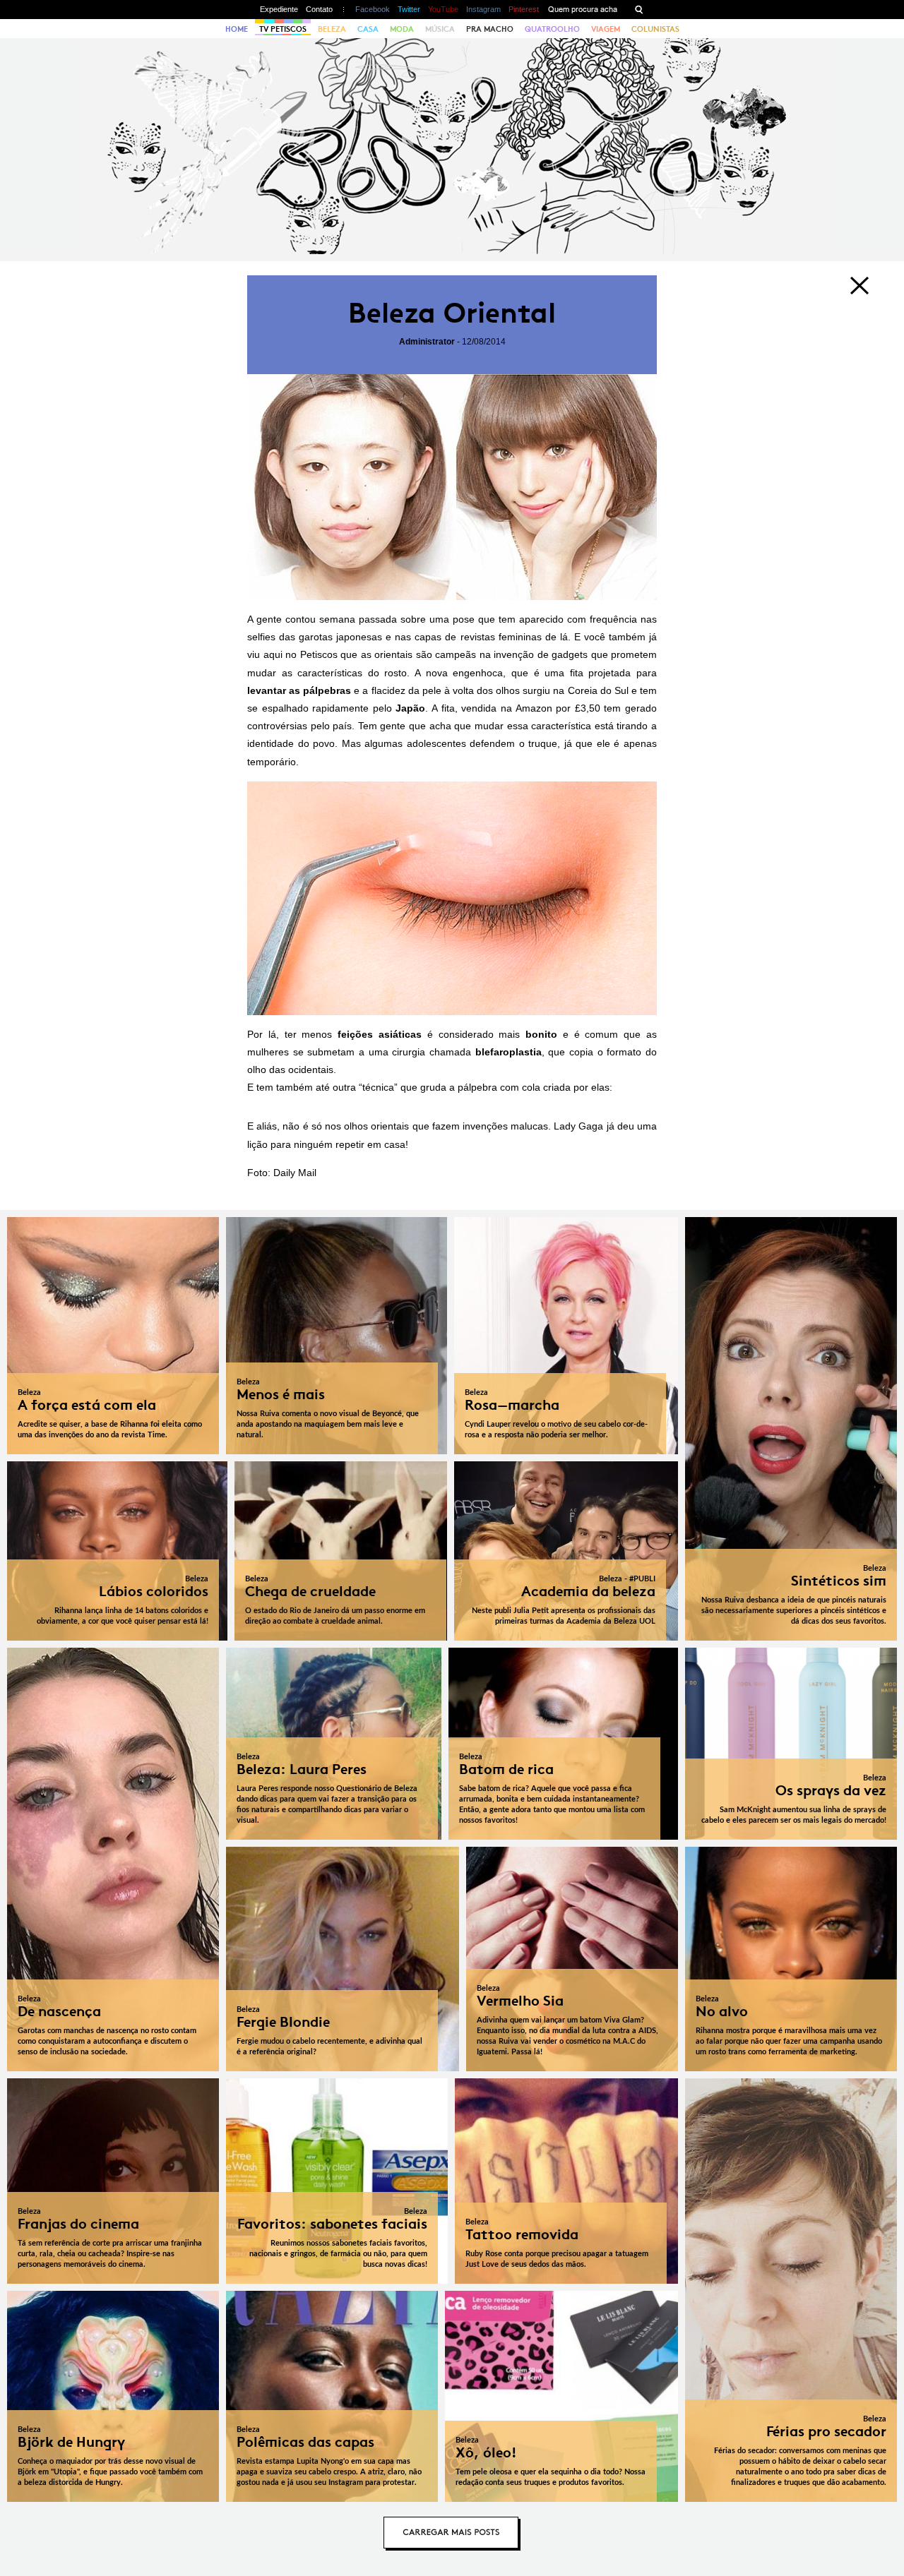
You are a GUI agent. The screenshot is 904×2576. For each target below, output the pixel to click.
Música (440, 29)
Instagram (483, 9)
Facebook (373, 9)
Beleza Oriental (452, 313)
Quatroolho (552, 29)
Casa (368, 29)
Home (237, 29)
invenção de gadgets (541, 654)
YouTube (443, 9)
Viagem (606, 29)
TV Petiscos (283, 29)
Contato (319, 9)
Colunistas (655, 29)
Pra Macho (490, 29)
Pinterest (524, 9)
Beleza (332, 29)
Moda (402, 29)
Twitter (409, 9)
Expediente (279, 9)
